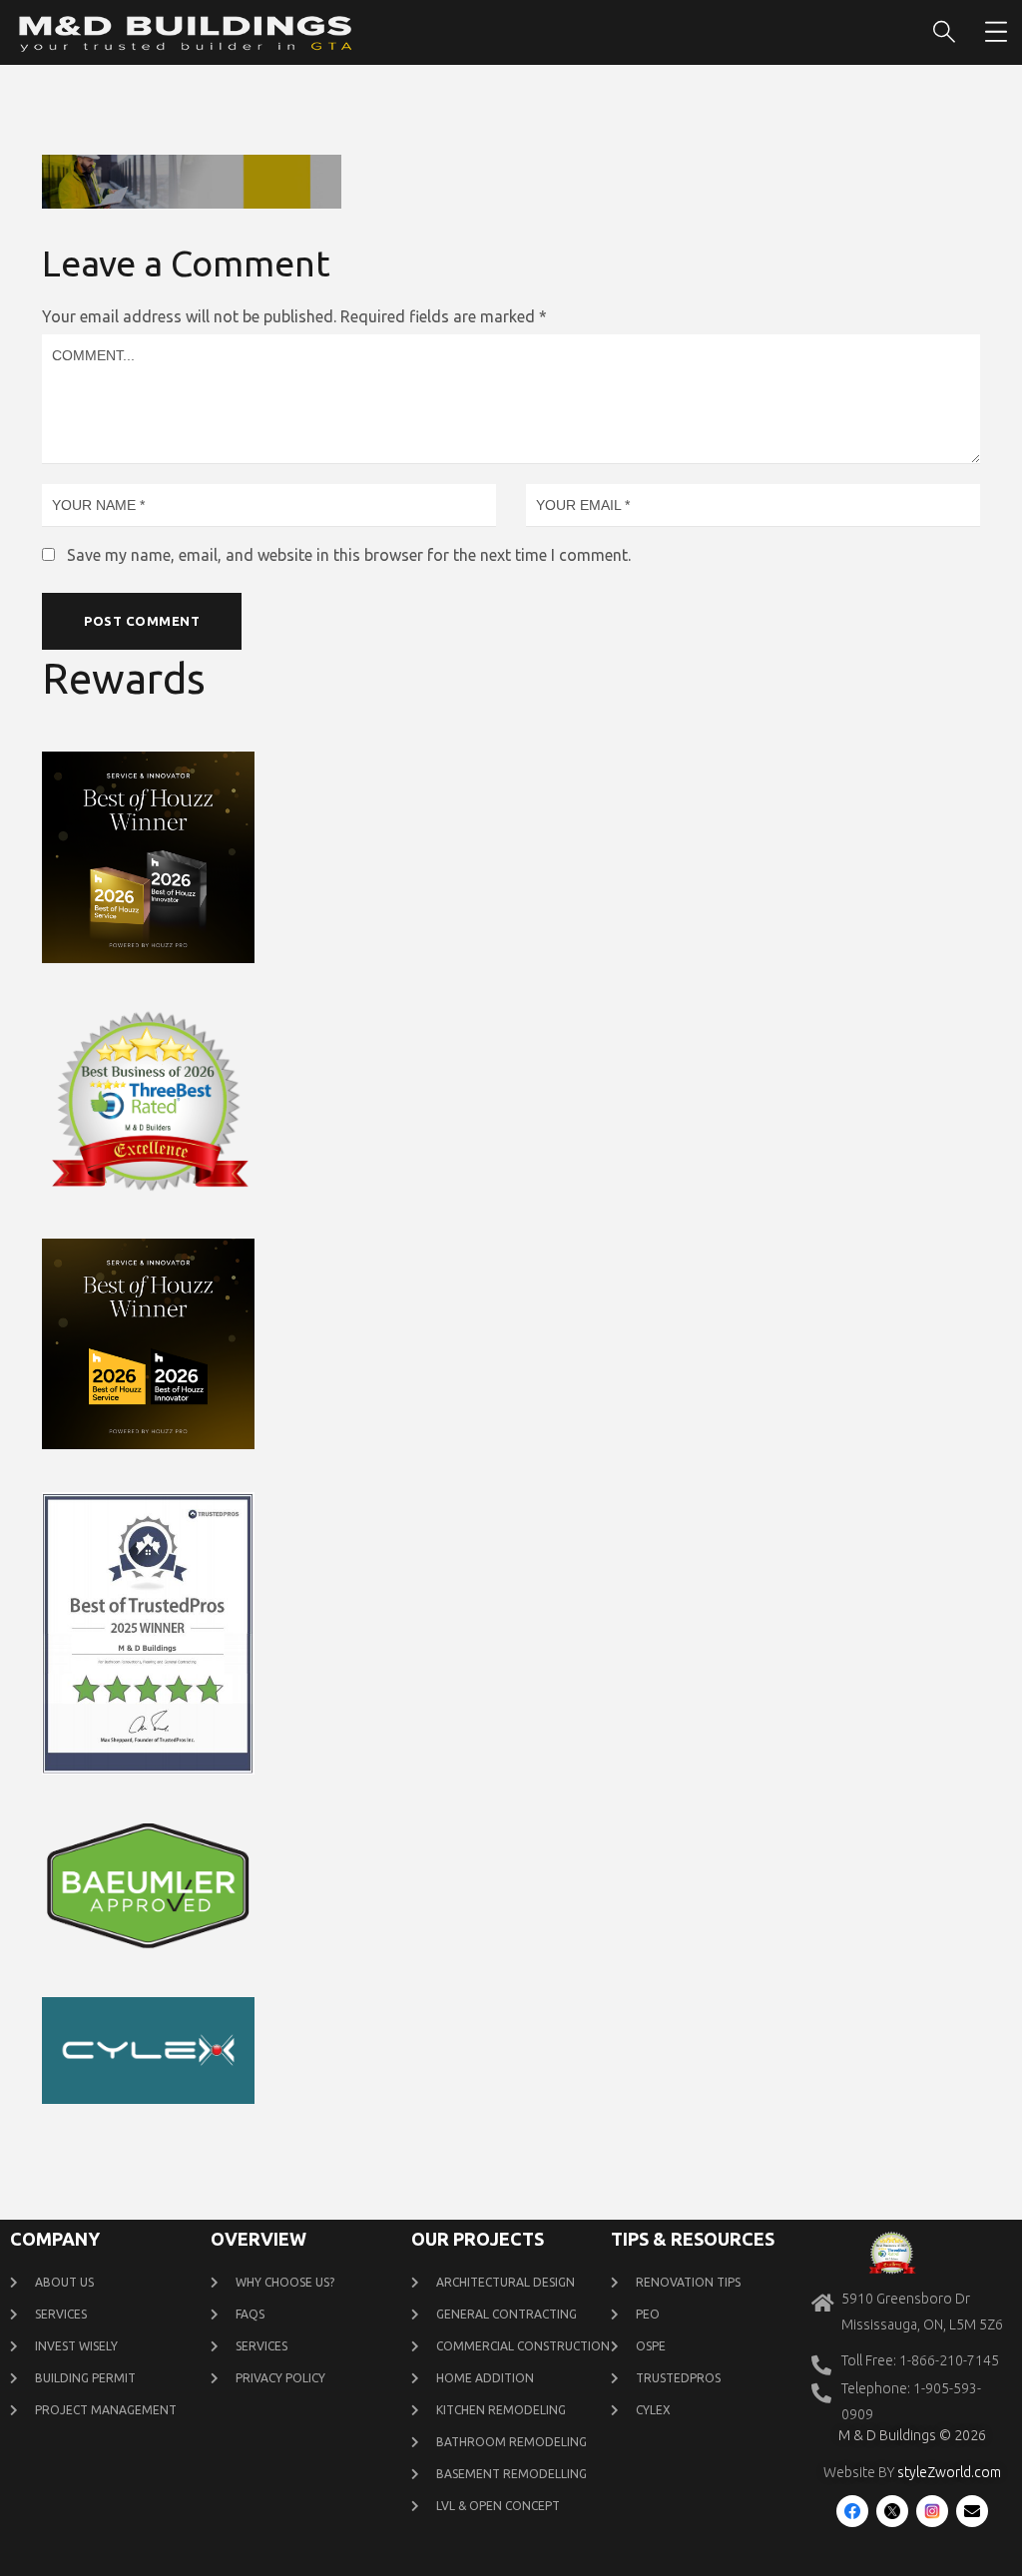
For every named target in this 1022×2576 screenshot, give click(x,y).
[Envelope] (972, 2511)
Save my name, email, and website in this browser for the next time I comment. (349, 555)
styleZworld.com (949, 2472)
